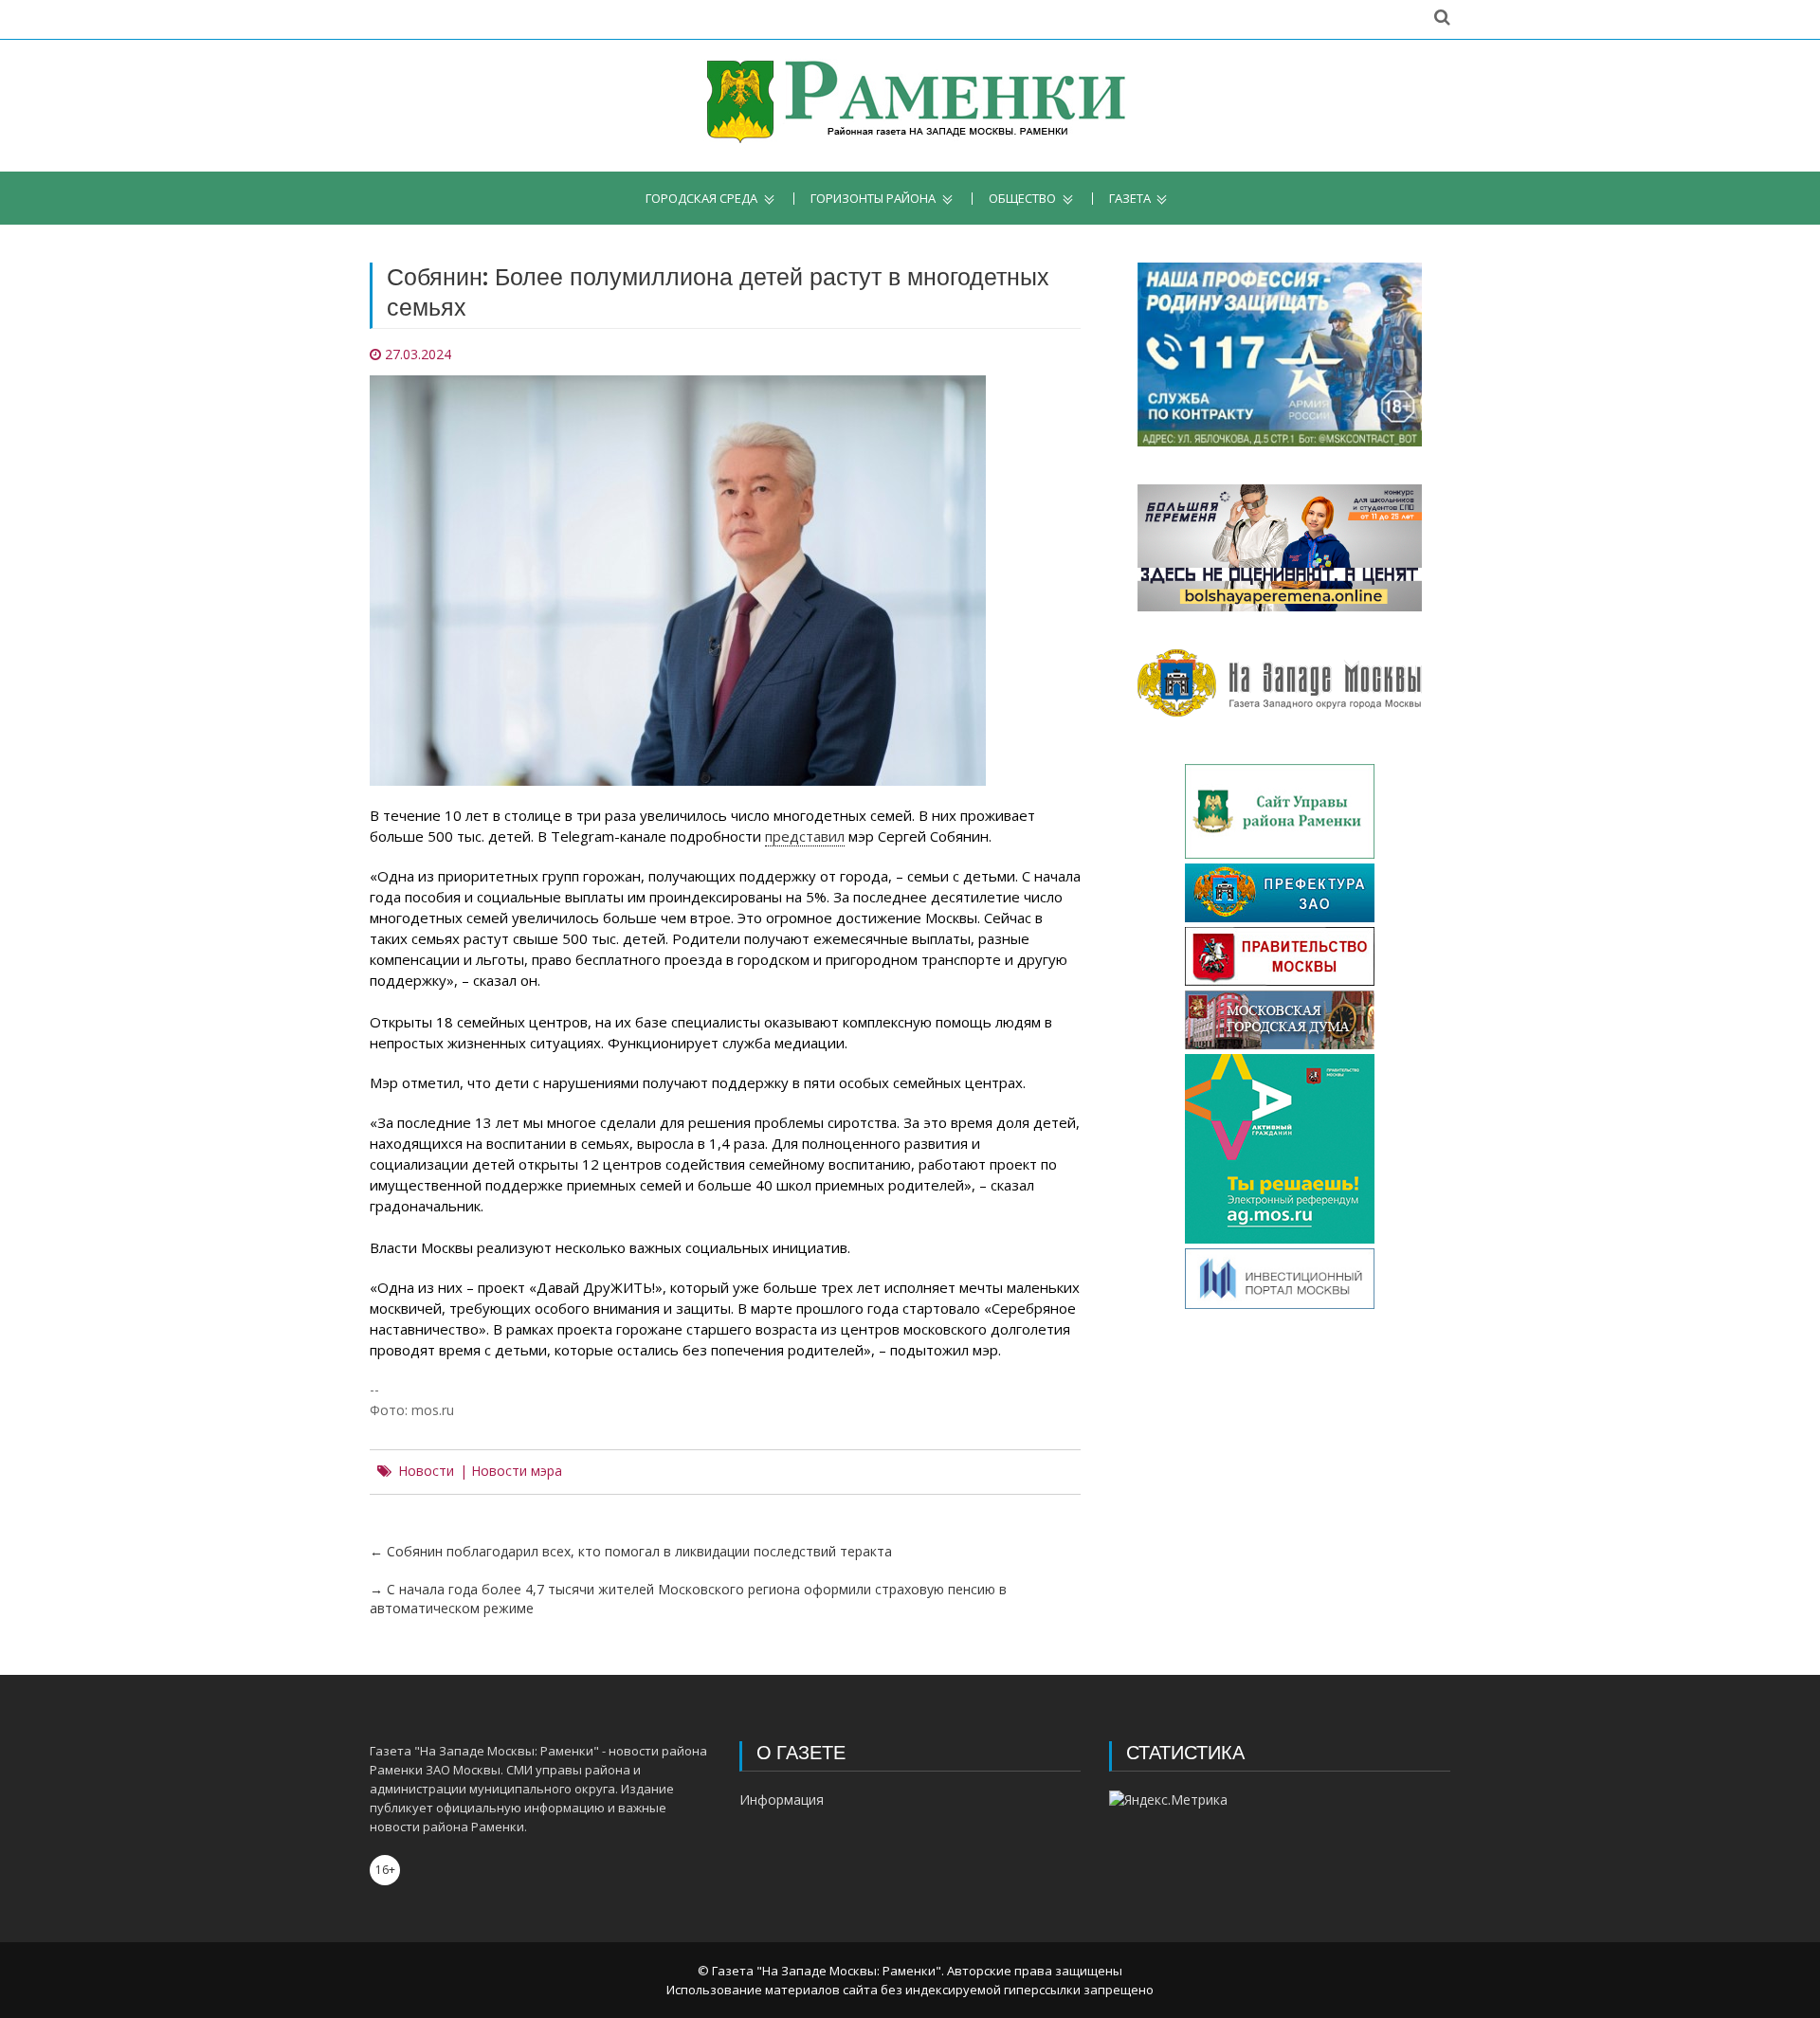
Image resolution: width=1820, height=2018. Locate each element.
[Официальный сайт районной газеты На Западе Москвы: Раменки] (910, 106)
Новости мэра (517, 1471)
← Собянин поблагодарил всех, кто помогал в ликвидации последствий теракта (631, 1551)
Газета (1130, 199)
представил (805, 836)
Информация (782, 1800)
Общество (1022, 199)
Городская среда (701, 199)
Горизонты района (873, 199)
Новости (426, 1471)
